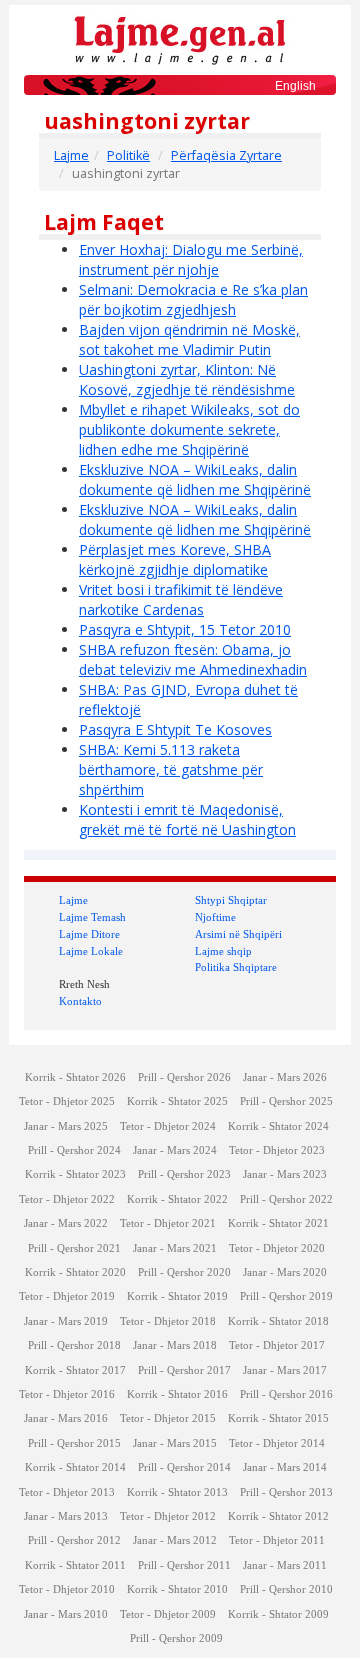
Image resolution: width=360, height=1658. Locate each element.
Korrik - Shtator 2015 (278, 1418)
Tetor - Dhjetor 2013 (67, 1492)
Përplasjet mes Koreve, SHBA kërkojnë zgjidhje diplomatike (175, 559)
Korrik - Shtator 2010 (177, 1589)
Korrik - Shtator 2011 (75, 1565)
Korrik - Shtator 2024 (278, 1126)
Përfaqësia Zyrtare (226, 155)
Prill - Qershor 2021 (74, 1248)
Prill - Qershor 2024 (74, 1150)
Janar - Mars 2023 (285, 1174)
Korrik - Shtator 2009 (278, 1614)
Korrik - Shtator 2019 (177, 1296)
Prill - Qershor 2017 (184, 1370)
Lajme (71, 155)
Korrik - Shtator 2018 (278, 1321)
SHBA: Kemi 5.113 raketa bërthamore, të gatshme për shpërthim (171, 769)
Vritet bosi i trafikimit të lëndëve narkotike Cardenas (181, 599)
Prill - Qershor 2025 (286, 1101)
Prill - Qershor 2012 (74, 1540)
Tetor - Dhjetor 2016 (67, 1394)
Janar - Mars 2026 (285, 1077)
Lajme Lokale (91, 951)
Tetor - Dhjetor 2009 (168, 1614)
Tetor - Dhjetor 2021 (168, 1223)
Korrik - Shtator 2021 (278, 1223)
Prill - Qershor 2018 (74, 1345)
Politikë (128, 155)
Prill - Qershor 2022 (286, 1199)
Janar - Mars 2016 (66, 1418)
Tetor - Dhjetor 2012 (168, 1516)
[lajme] (180, 38)
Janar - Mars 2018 (175, 1345)
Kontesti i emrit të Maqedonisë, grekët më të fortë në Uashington (187, 819)
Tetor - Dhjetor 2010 (67, 1589)
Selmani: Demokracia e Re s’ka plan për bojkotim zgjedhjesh (193, 299)
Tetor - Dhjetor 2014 (277, 1443)
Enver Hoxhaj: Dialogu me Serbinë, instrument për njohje (191, 259)
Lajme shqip (223, 951)
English (295, 86)
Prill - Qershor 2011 (184, 1565)
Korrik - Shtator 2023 (75, 1174)
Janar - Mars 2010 (66, 1614)
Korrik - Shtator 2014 (75, 1467)
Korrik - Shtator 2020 (75, 1272)
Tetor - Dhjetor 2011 (277, 1540)
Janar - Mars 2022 (66, 1223)
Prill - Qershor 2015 (74, 1443)
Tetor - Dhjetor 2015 (168, 1418)
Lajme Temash (92, 917)
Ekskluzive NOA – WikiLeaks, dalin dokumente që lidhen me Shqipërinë (195, 479)
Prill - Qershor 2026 (184, 1077)
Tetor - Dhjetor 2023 (277, 1150)
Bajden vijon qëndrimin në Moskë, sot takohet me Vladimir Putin (189, 339)
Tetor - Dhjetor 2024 (168, 1126)
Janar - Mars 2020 (285, 1272)
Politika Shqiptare (236, 967)
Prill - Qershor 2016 (286, 1394)
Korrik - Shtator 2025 (177, 1101)
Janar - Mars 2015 (175, 1443)
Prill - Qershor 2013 (286, 1492)
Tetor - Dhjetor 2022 (67, 1199)
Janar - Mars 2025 (66, 1126)
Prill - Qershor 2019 (286, 1296)
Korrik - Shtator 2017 (75, 1370)
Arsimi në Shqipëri (238, 934)
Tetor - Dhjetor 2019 (67, 1296)
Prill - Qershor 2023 (184, 1174)
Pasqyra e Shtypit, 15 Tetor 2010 (185, 629)
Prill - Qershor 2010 (286, 1589)
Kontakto (80, 1001)
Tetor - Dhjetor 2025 (67, 1101)
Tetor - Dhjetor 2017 (277, 1345)
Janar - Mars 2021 (175, 1248)
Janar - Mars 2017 (285, 1370)
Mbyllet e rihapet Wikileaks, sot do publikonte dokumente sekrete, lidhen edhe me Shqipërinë (189, 429)
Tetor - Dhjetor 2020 (277, 1248)
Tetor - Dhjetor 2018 (168, 1321)
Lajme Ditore (89, 934)
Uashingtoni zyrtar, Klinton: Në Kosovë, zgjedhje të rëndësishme (187, 379)
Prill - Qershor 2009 (176, 1638)
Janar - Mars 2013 (66, 1516)
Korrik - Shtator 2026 (75, 1077)
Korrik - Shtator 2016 (177, 1394)
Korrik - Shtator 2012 (278, 1516)
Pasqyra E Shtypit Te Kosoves (175, 729)
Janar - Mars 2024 (175, 1150)
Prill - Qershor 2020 (184, 1272)
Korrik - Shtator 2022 (177, 1199)
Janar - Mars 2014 (285, 1467)
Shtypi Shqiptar (231, 900)
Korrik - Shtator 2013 (177, 1492)
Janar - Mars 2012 (175, 1540)
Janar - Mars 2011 (285, 1565)
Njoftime (215, 917)
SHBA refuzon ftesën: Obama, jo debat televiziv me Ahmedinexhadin (193, 659)
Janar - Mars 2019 (66, 1321)
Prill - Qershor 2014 (184, 1467)
